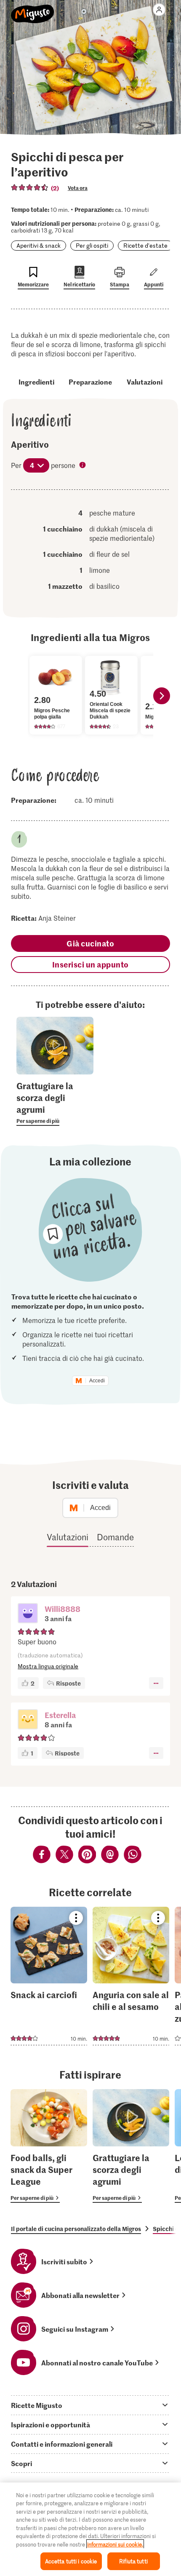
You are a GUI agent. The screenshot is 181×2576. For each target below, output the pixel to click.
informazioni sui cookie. (115, 2544)
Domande (115, 1537)
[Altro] (156, 1683)
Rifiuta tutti (133, 2561)
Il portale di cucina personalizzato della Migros (76, 2229)
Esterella (60, 1715)
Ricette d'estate (145, 245)
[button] (28, 1614)
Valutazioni (145, 382)
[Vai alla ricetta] (49, 1976)
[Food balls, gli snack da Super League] (49, 2146)
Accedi (97, 1381)
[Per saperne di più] (55, 1103)
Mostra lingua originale (48, 1666)
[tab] (90, 2405)
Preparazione (90, 382)
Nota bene (83, 466)
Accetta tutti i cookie (71, 2561)
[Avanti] (162, 696)
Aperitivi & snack (39, 245)
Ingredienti (36, 382)
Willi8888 (63, 1609)
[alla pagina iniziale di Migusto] (33, 9)
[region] (90, 2529)
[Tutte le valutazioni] (30, 187)
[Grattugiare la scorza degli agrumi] (131, 2146)
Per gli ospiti (92, 245)
